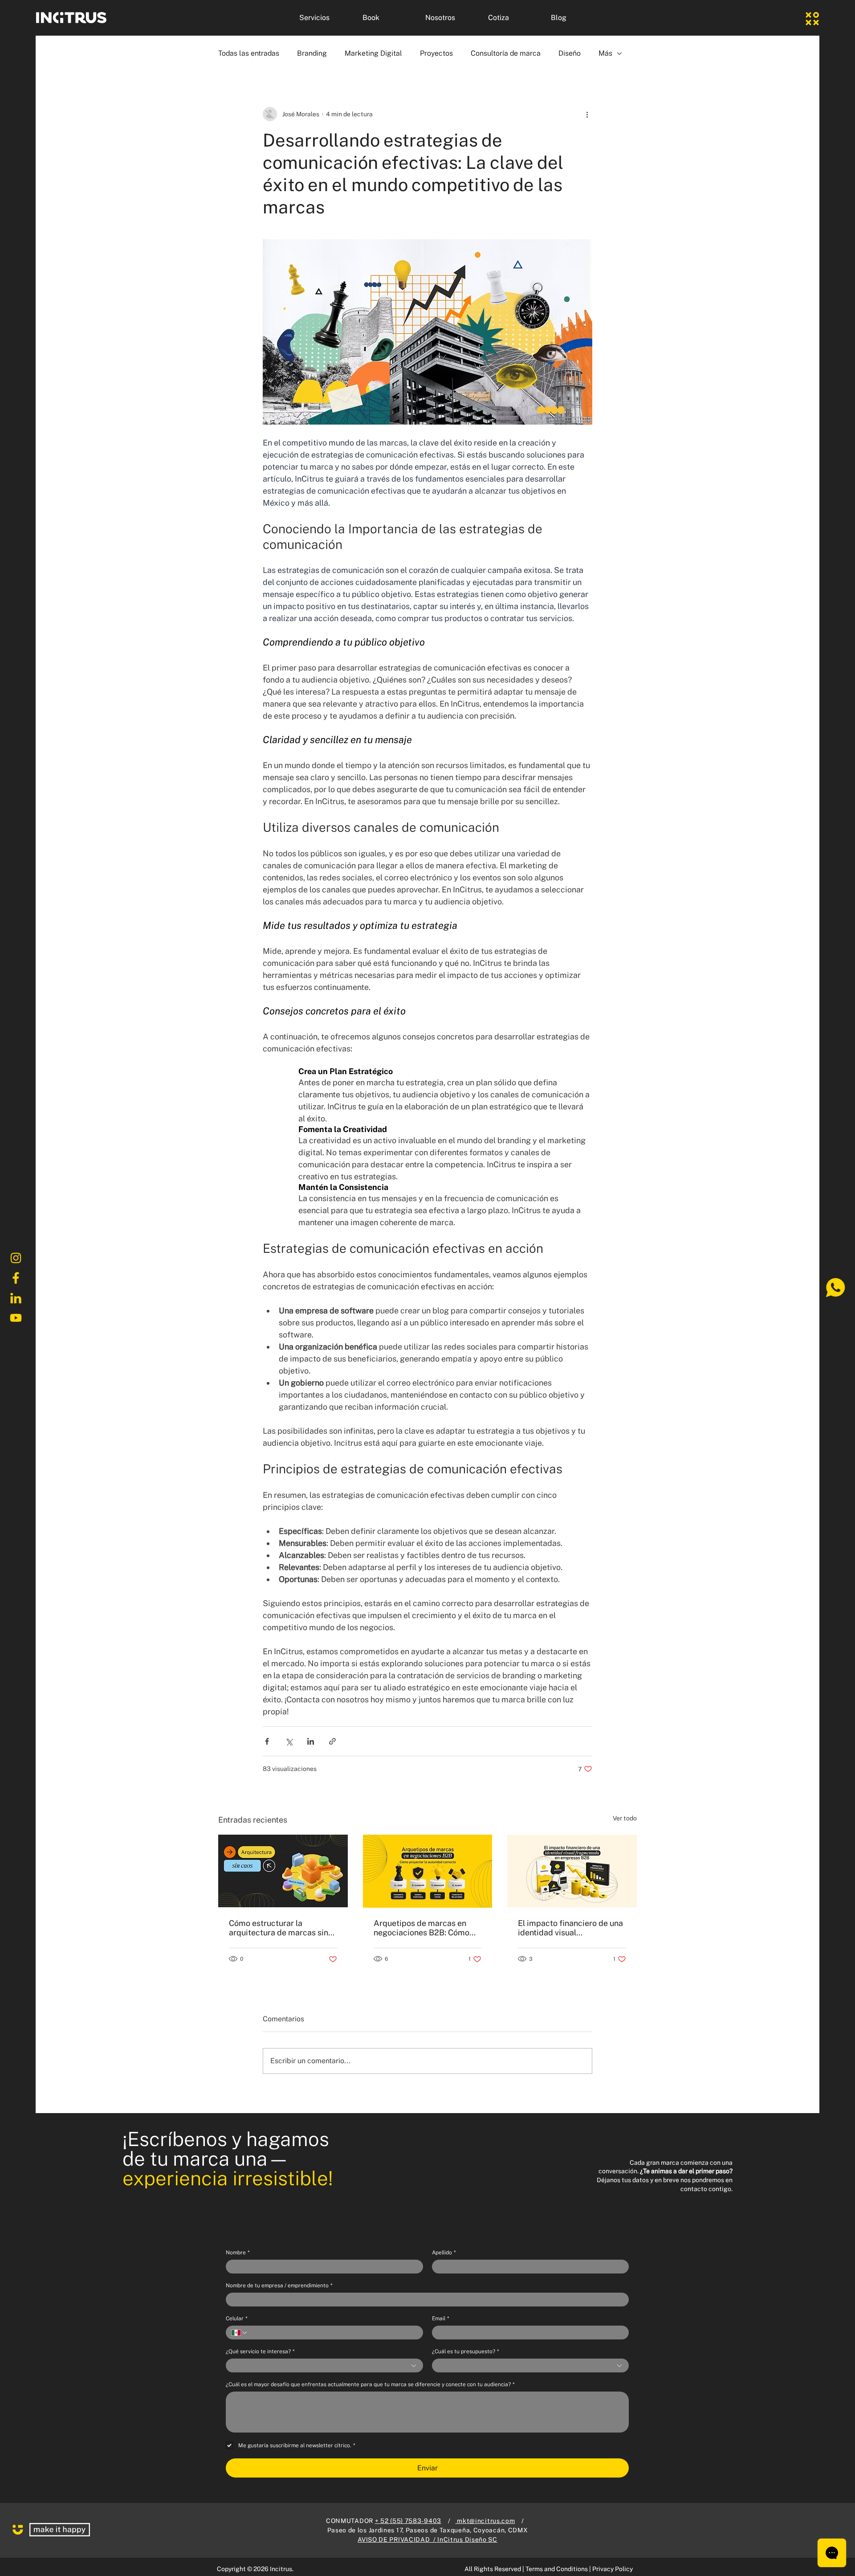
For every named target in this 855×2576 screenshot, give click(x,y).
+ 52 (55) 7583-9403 (408, 2521)
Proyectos (436, 53)
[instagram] (16, 1258)
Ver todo (625, 1818)
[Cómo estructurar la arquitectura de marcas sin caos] (283, 1871)
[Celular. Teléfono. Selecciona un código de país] (240, 2333)
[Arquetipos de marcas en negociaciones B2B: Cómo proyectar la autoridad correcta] (428, 1871)
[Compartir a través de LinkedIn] (311, 1741)
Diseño (570, 53)
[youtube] (16, 1318)
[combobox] (324, 2365)
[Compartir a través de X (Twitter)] (289, 1741)
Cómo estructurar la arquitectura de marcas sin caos (279, 1928)
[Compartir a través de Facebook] (267, 1741)
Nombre (238, 2253)
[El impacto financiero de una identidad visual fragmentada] (572, 1871)
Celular (236, 2318)
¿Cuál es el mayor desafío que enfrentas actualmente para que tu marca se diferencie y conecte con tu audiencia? (370, 2384)
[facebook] (16, 1278)
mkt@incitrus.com (485, 2521)
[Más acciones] (587, 114)
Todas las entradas (249, 53)
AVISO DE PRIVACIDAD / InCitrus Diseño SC (427, 2539)
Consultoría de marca (506, 53)
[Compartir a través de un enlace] (332, 1741)
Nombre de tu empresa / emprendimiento (279, 2286)
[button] (324, 18)
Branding (312, 53)
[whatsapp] (835, 1288)
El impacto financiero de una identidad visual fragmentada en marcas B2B (571, 1928)
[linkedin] (16, 1298)
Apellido (444, 2253)
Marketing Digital (373, 53)
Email (440, 2318)
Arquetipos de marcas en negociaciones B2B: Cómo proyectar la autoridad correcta (421, 1928)
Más (605, 53)
